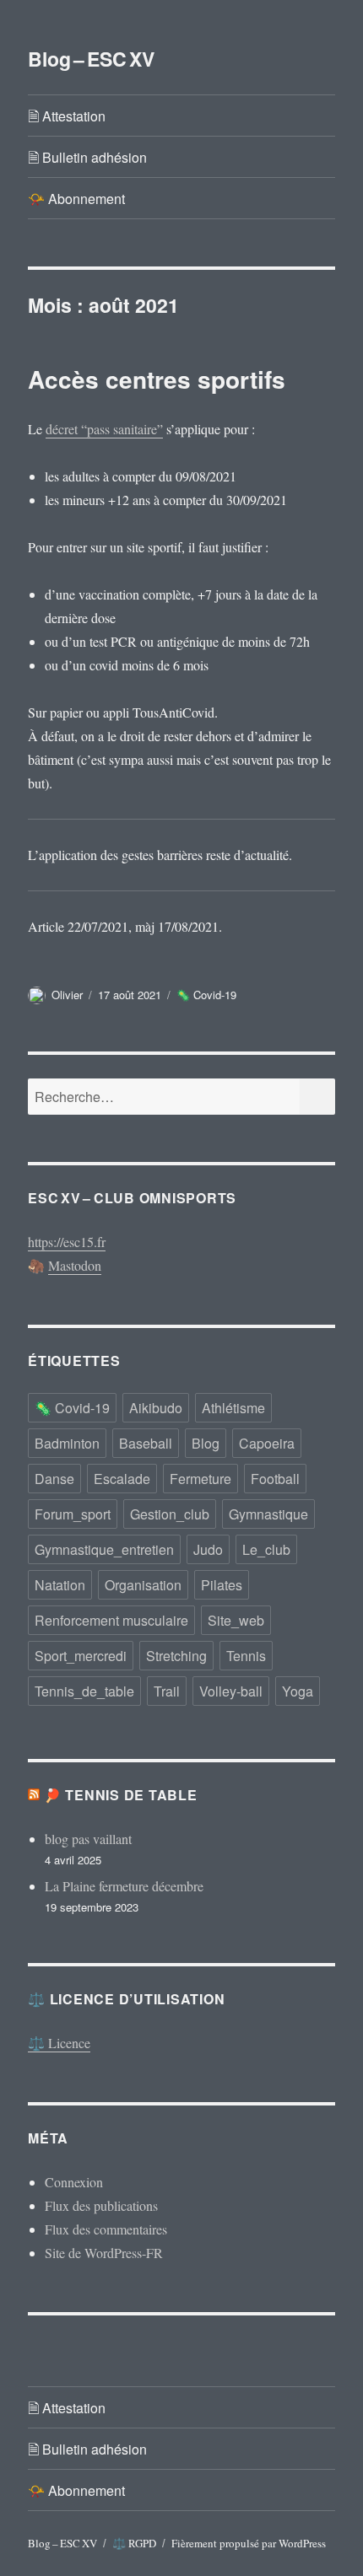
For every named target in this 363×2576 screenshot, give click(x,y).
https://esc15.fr (67, 1242)
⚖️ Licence (59, 2043)
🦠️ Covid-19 (206, 995)
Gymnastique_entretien (104, 1549)
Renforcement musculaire (111, 1620)
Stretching (176, 1656)
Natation (60, 1585)
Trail (167, 1691)
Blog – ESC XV (91, 59)
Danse (54, 1479)
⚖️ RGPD (134, 2543)
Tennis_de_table (84, 1691)
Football (275, 1479)
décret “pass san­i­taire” (104, 429)
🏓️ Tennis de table (121, 1795)
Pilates (222, 1585)
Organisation (143, 1585)
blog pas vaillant (88, 1839)
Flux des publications (101, 2205)
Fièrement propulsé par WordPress (249, 2543)
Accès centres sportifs (157, 379)
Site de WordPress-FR (104, 2253)
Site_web (236, 1620)
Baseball (146, 1443)
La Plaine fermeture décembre (124, 1886)
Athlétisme (233, 1408)
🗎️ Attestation (67, 116)
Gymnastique (268, 1514)
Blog (206, 1443)
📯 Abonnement (76, 199)
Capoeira (267, 1443)
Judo (208, 1549)
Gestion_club (170, 1514)
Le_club (266, 1549)
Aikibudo (156, 1408)
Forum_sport (73, 1514)
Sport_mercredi (81, 1656)
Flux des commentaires (106, 2229)
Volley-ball (231, 1691)
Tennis (246, 1656)
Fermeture (200, 1479)
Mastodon (75, 1265)
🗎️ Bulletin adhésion (87, 157)
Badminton (67, 1443)
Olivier (67, 995)
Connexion (74, 2182)
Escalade (122, 1479)
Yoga (298, 1691)
